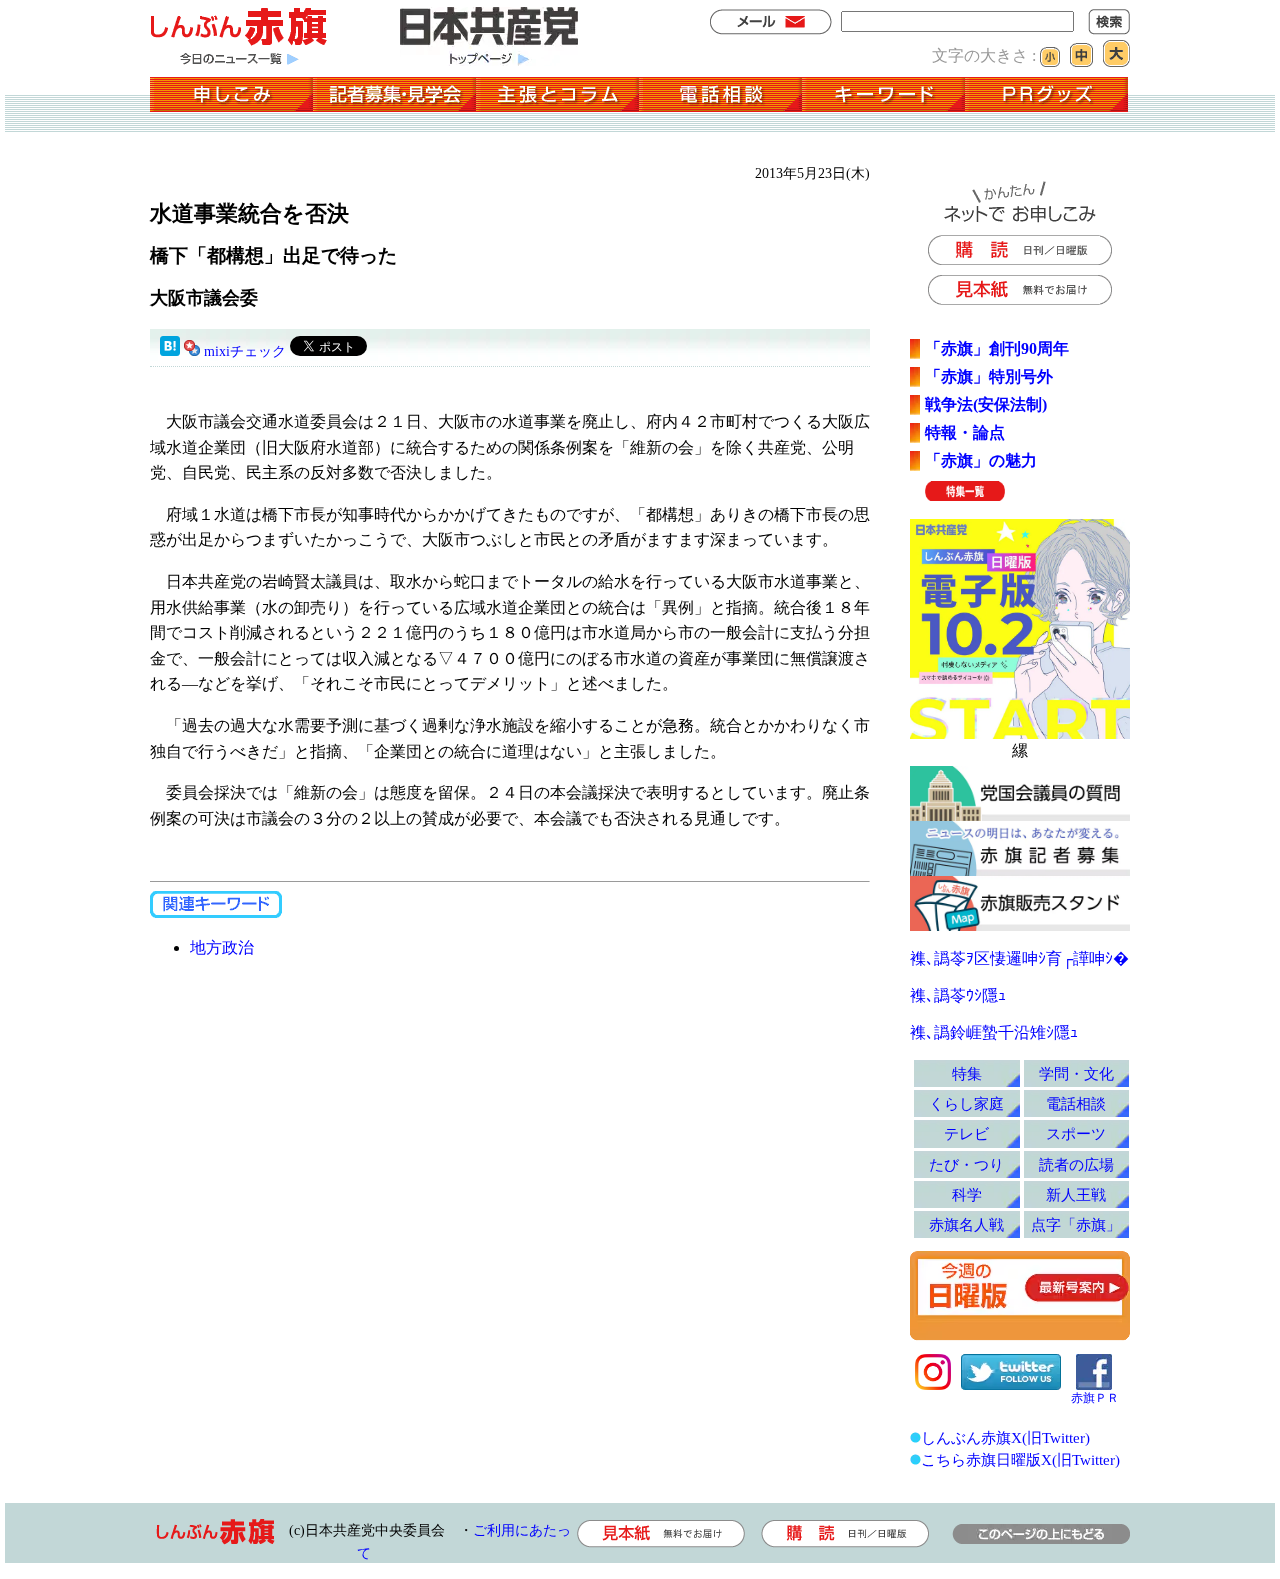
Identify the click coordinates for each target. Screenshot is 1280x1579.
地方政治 (222, 947)
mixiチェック (245, 351)
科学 (967, 1194)
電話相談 (1076, 1103)
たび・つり (966, 1164)
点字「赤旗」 (1076, 1224)
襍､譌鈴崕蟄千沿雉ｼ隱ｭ (994, 1032)
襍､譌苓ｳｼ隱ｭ (958, 995)
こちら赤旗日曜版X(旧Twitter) (1020, 1459)
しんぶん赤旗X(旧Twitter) (1005, 1437)
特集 (967, 1073)
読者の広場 (1076, 1164)
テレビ (966, 1133)
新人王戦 (1076, 1194)
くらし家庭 (966, 1103)
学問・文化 (1076, 1073)
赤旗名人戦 (966, 1224)
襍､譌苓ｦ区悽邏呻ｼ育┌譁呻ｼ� (1019, 958)
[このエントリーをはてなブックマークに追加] (170, 351)
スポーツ (1076, 1133)
